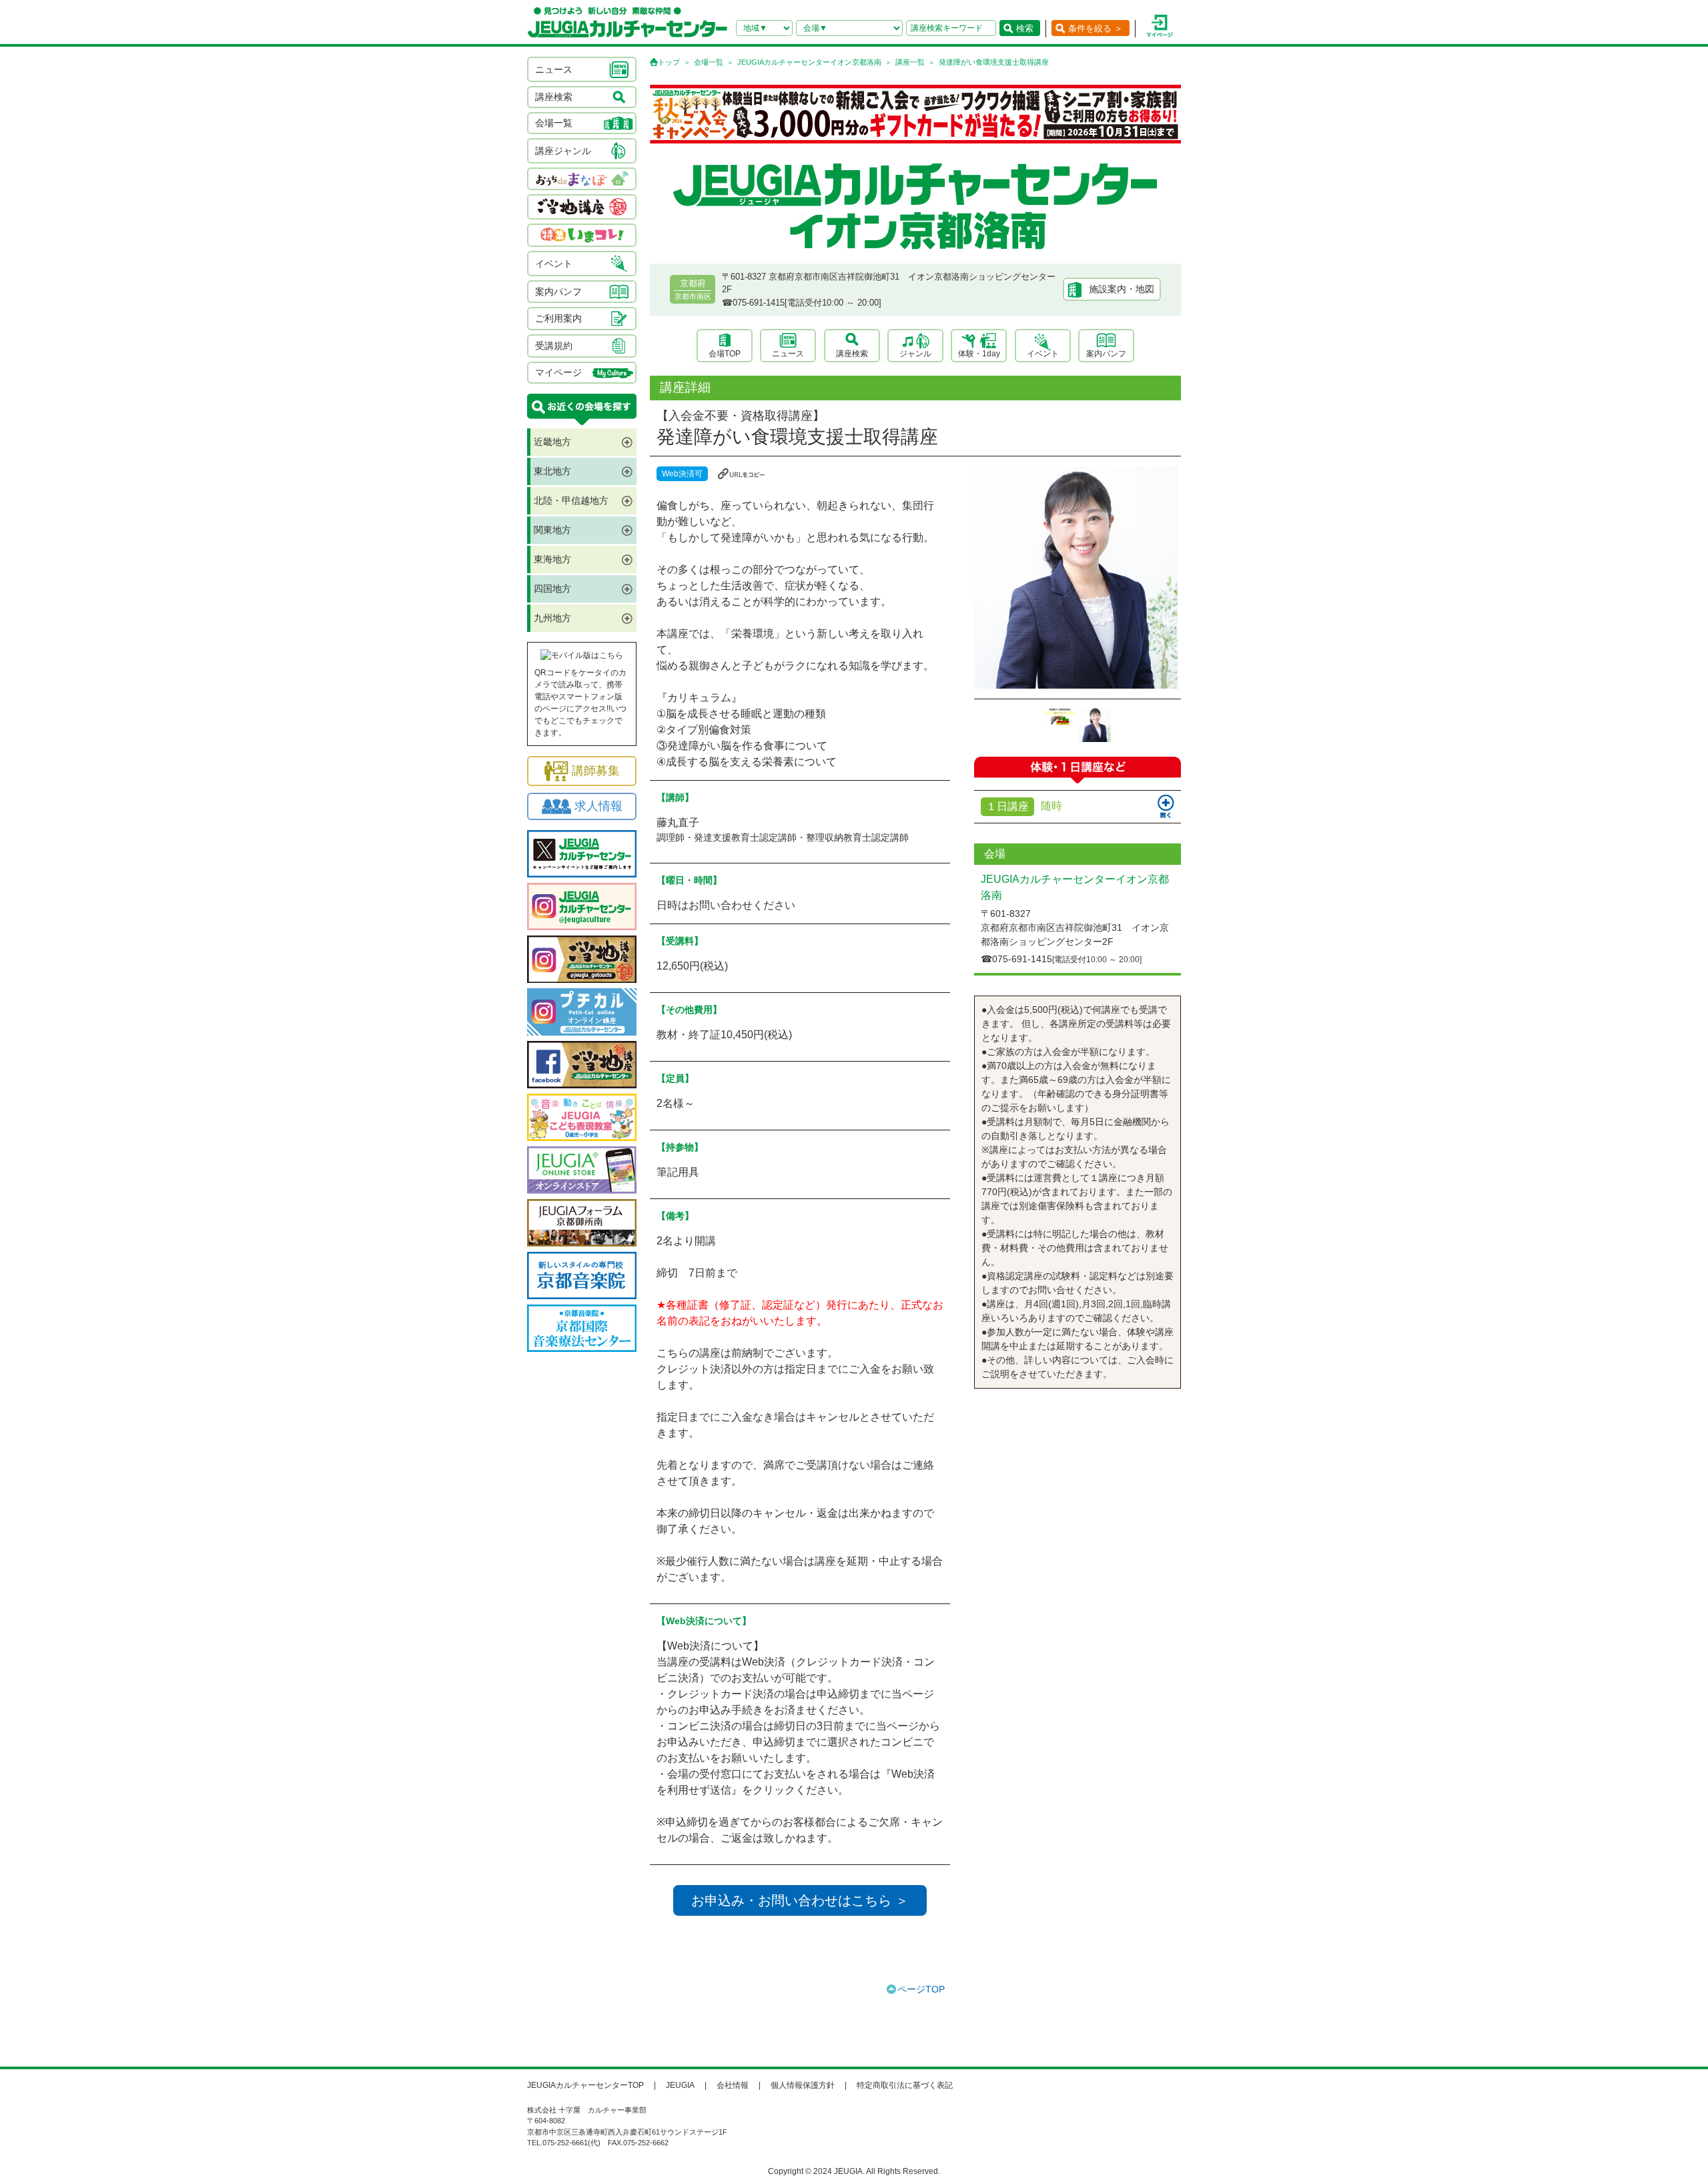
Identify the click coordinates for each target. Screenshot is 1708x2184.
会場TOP (725, 354)
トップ (669, 62)
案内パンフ (1106, 354)
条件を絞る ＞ (1096, 28)
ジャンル (915, 354)
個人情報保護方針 (803, 2085)
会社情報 (733, 2085)
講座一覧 (910, 62)
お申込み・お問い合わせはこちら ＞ (800, 1900)
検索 (1025, 28)
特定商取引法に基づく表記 (905, 2085)
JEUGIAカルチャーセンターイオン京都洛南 (809, 62)
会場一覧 (709, 62)
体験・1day (979, 354)
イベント (1043, 354)
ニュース (788, 354)
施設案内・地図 (1122, 289)
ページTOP (921, 1989)
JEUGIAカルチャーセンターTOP (585, 2085)
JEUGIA (680, 2085)
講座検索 (852, 354)
